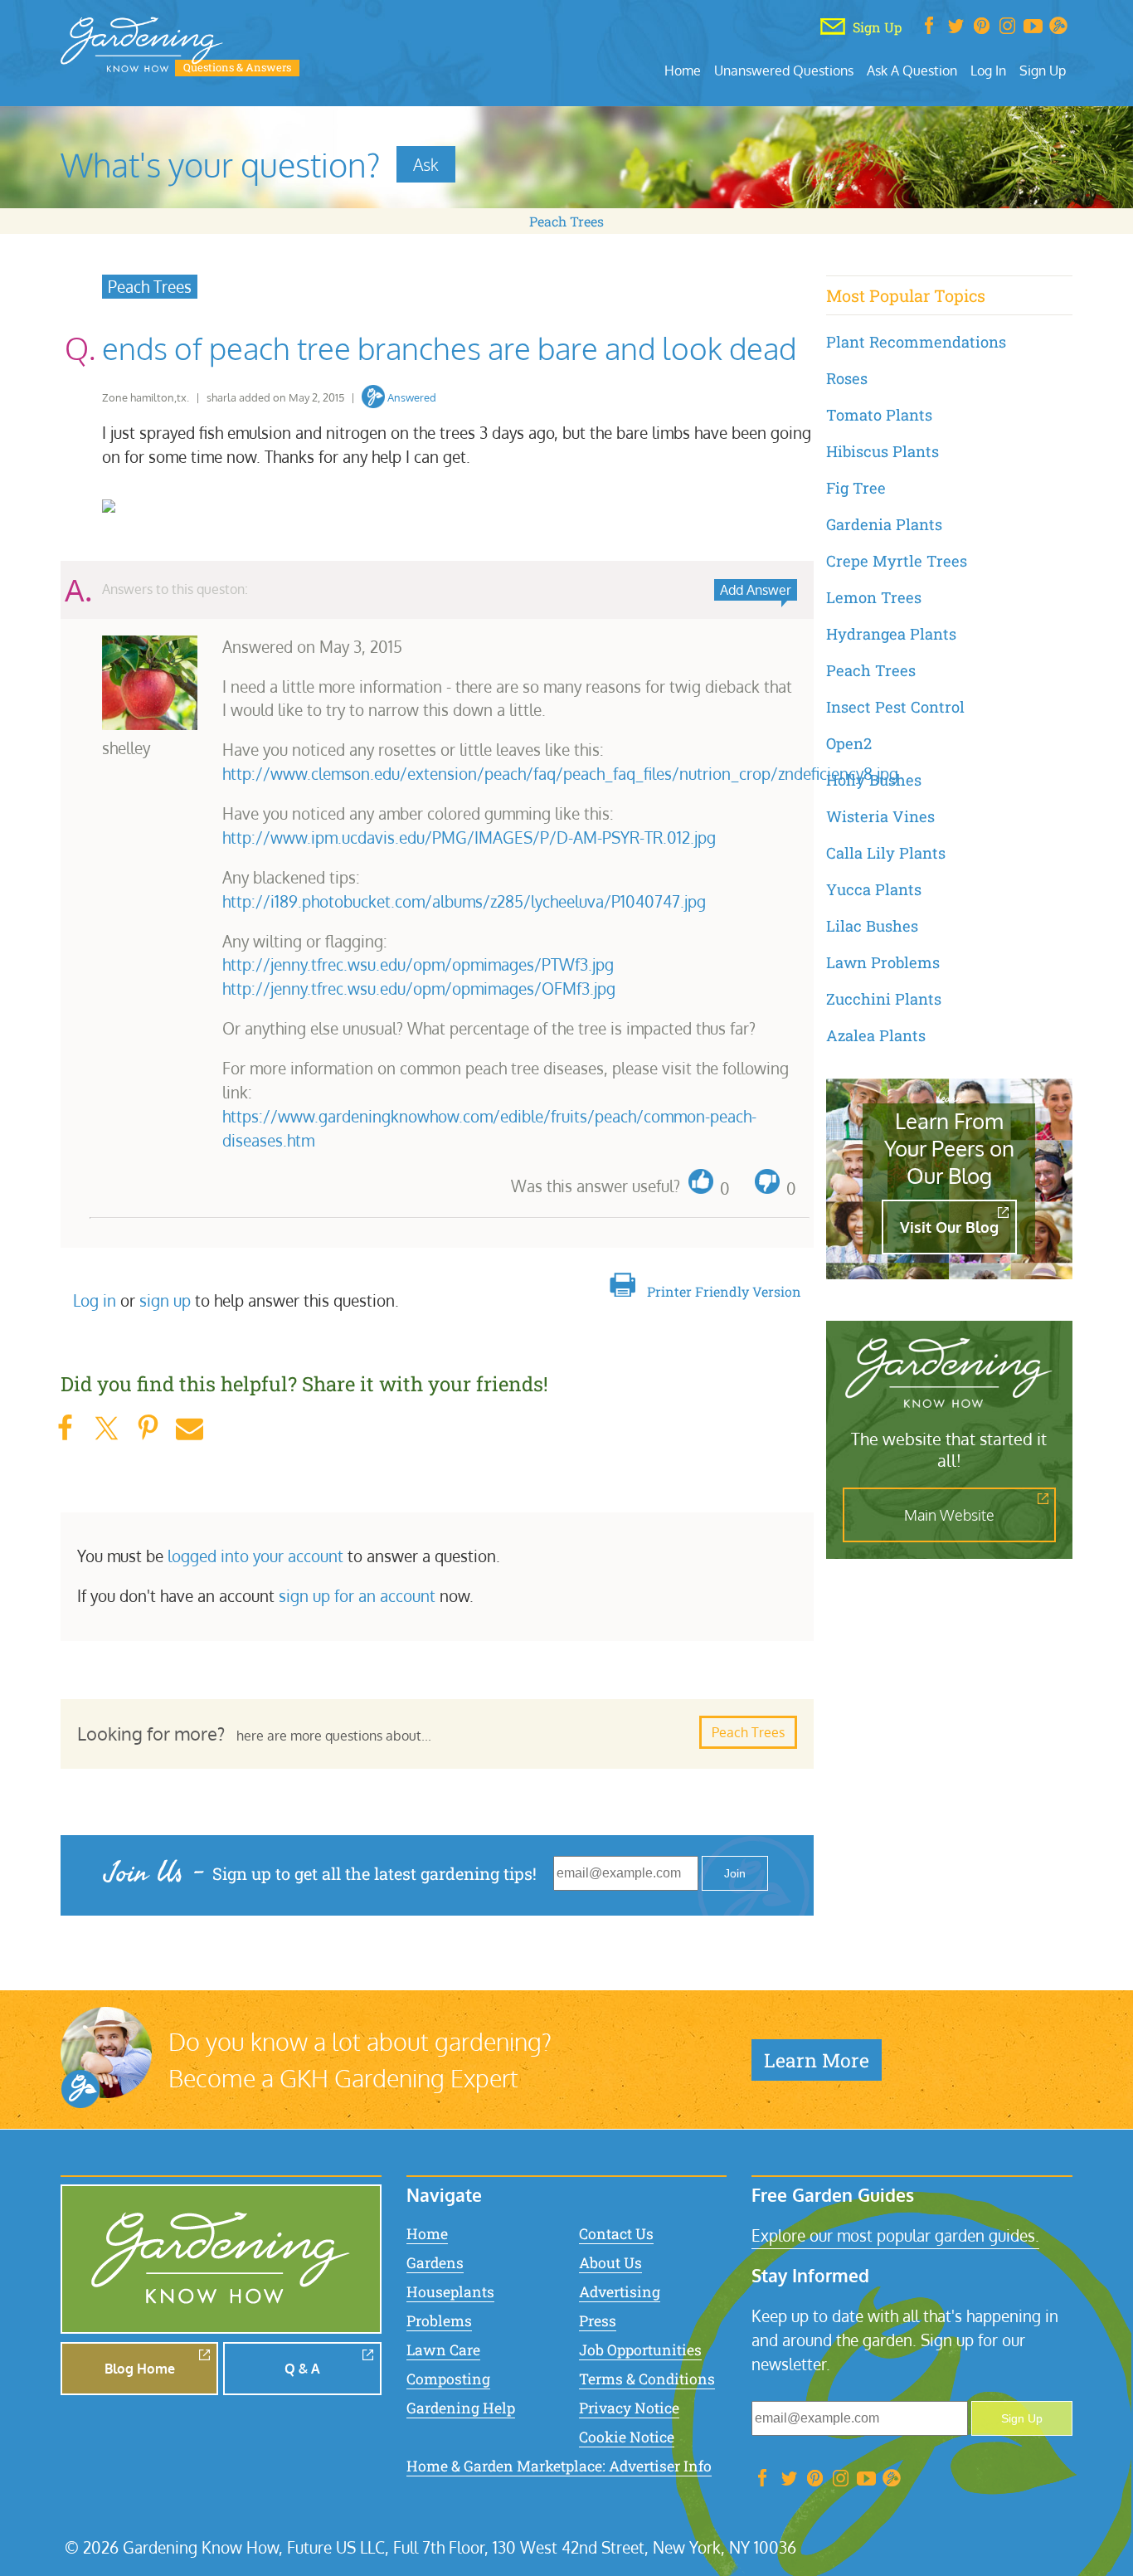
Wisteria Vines (880, 816)
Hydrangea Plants (891, 634)
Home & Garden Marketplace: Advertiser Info (559, 2466)
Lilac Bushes (872, 926)
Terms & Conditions (647, 2379)
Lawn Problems (883, 962)
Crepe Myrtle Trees (897, 561)
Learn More (817, 2060)
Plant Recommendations (916, 342)
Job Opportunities (640, 2350)
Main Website (949, 1515)
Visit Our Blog (949, 1227)
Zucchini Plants (884, 999)
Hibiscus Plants (883, 451)
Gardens (435, 2263)
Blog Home (140, 2369)
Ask (426, 164)
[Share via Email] (189, 1428)
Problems (439, 2321)
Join (735, 1873)
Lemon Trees (874, 597)
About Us (610, 2263)
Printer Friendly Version (724, 1291)
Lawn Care (443, 2350)
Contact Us (616, 2234)
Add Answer (756, 590)
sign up (165, 1300)
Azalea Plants (876, 1035)
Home (683, 70)
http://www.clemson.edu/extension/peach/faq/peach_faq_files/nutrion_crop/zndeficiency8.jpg (560, 774)
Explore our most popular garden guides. (895, 2235)
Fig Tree (856, 488)
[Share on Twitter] (106, 1428)
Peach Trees (566, 221)
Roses (847, 378)
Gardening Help (461, 2408)
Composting (448, 2379)
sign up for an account (357, 1596)
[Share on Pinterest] (148, 1428)
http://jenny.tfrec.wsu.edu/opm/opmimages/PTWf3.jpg (418, 964)
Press (598, 2321)
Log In (988, 70)
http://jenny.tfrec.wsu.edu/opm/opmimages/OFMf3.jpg (419, 989)
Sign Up (1043, 70)
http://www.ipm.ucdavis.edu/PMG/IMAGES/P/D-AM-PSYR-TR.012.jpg (469, 838)
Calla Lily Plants (886, 853)
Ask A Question (912, 70)
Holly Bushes (874, 780)
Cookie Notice (627, 2437)
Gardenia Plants (884, 524)
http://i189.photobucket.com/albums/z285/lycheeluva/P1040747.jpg (464, 901)
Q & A (302, 2369)
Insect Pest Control (895, 707)
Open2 (849, 743)
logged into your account (255, 1556)
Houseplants (450, 2292)
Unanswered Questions (784, 70)
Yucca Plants (874, 889)
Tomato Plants (879, 415)
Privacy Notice (629, 2408)
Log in (95, 1300)
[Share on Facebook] (65, 1428)
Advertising (620, 2292)
